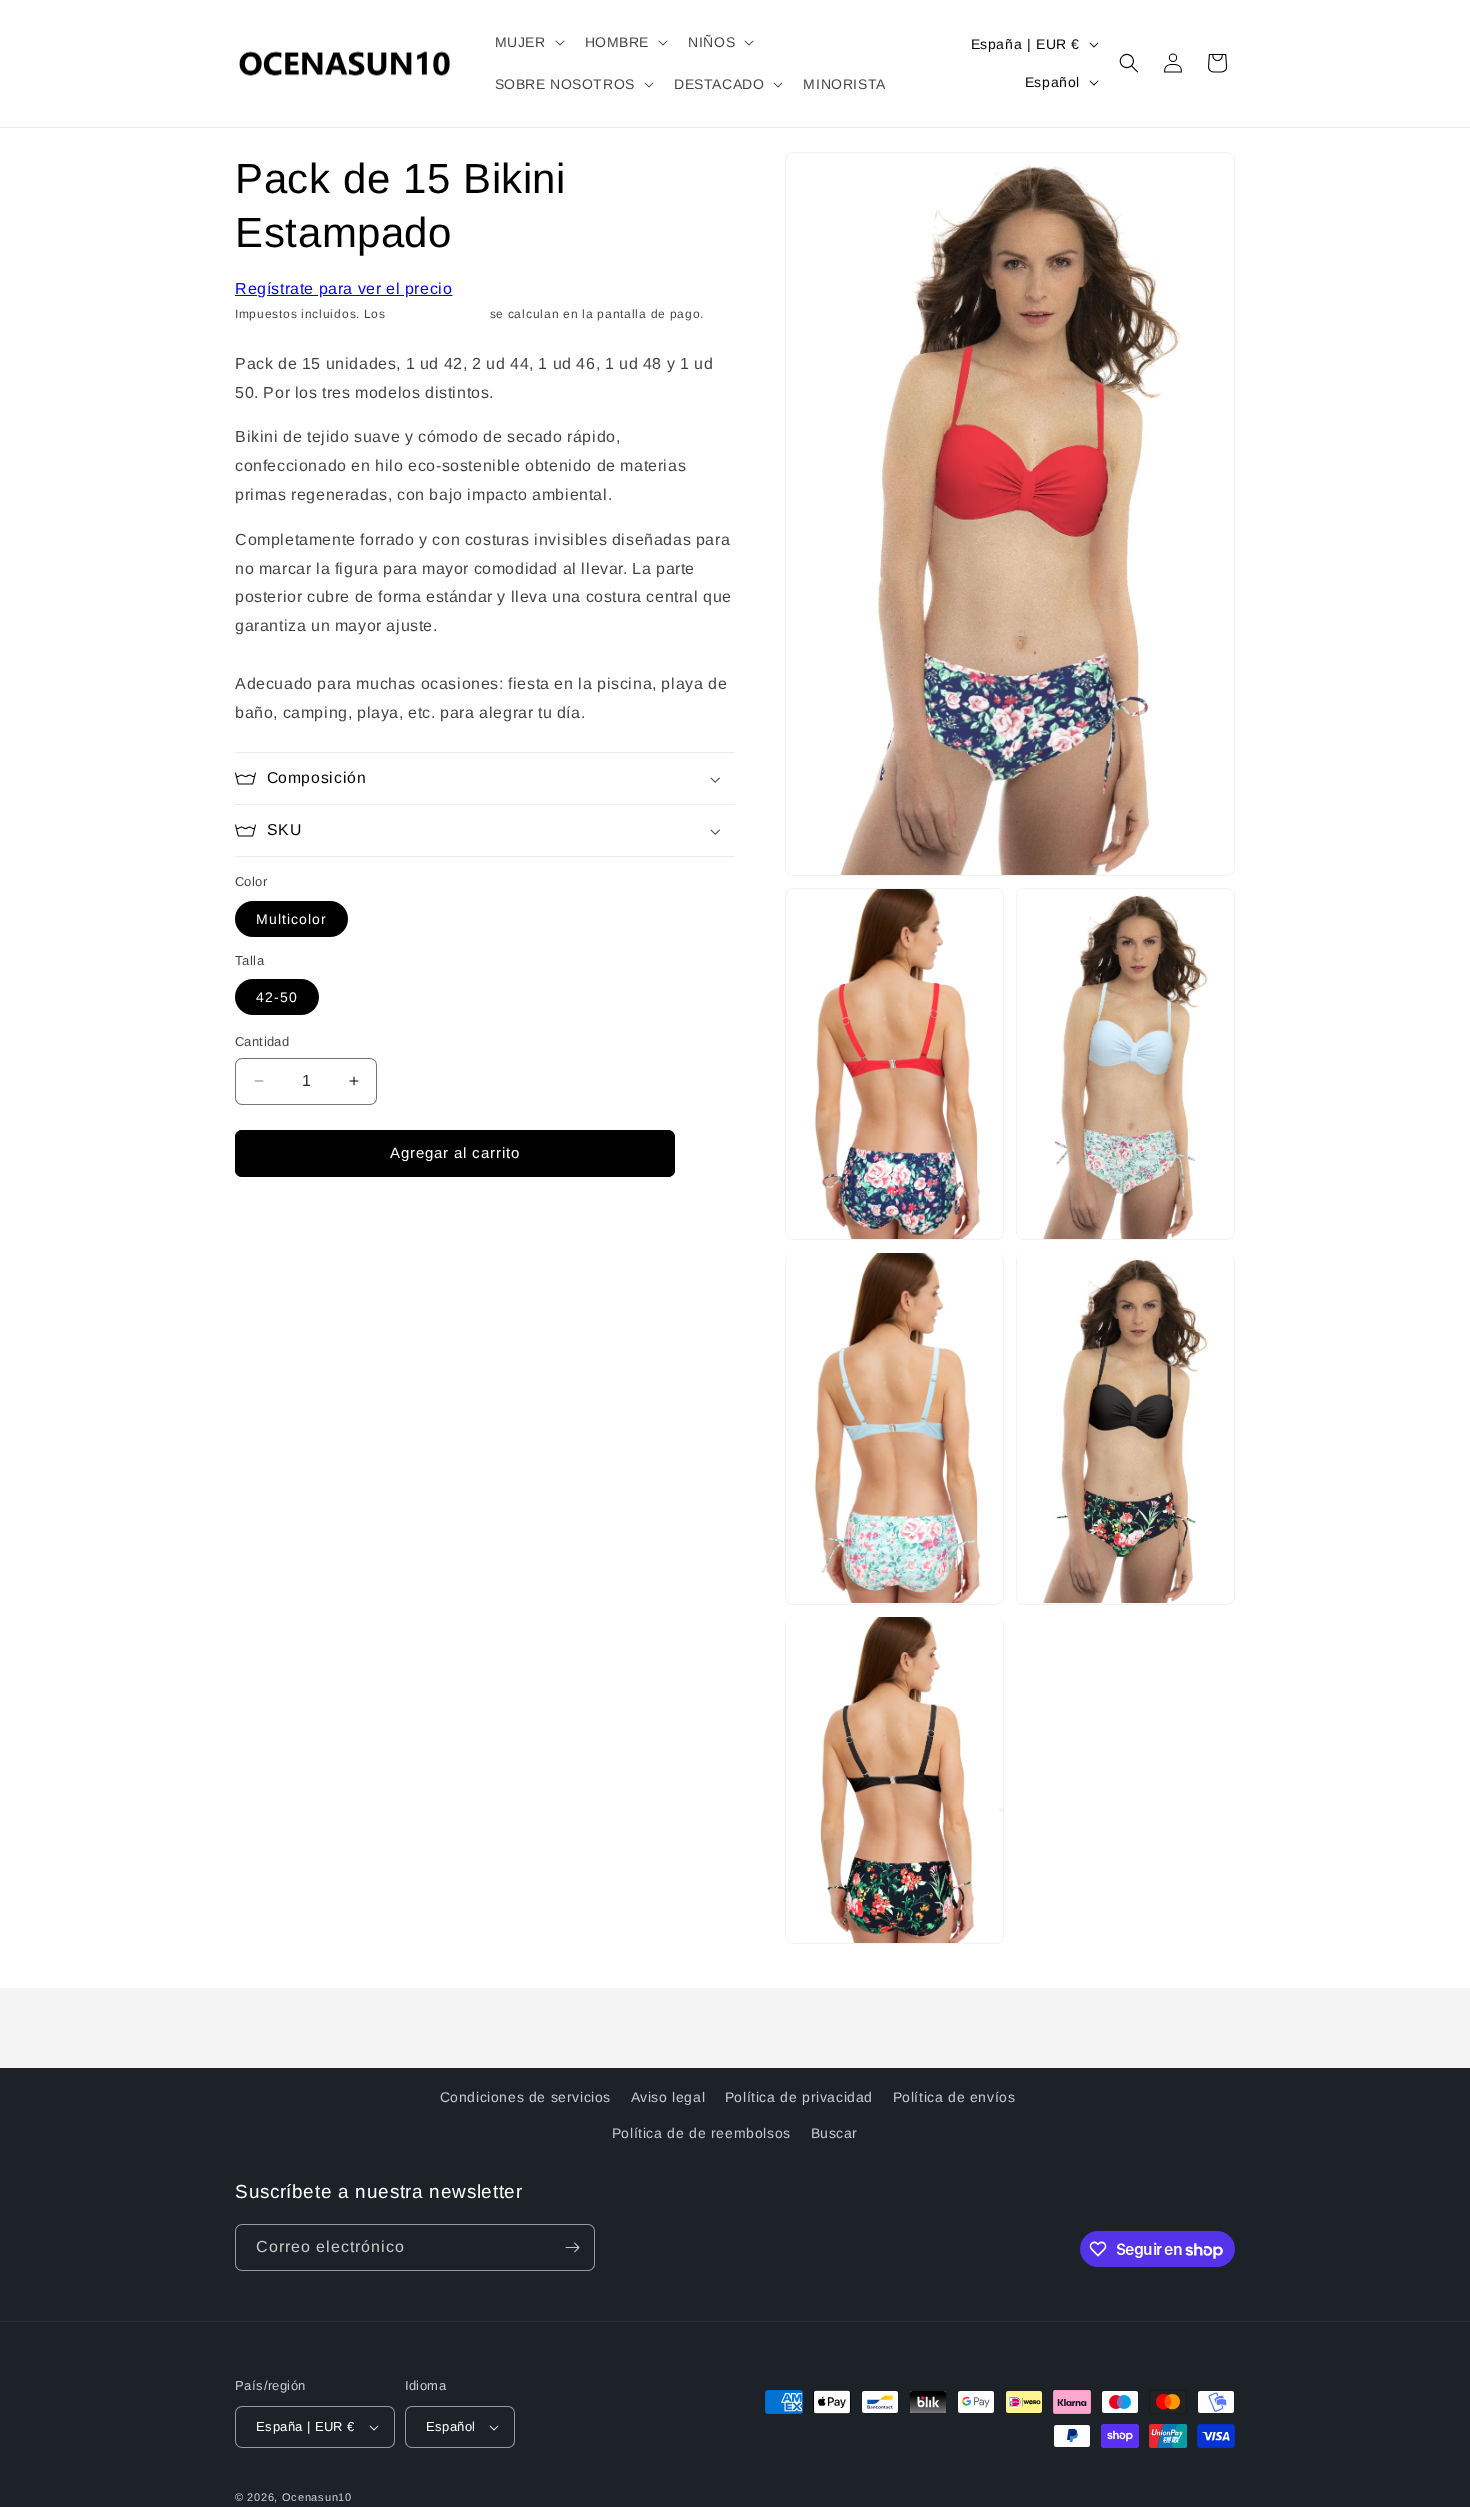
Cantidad (262, 1041)
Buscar (835, 2132)
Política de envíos (954, 2097)
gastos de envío (438, 314)
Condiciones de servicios (525, 2097)
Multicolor (291, 919)
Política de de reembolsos (701, 2132)
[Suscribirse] (572, 2247)
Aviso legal (668, 2097)
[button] (528, 42)
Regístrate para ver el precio (343, 288)
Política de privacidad (799, 2097)
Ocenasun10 (317, 2497)
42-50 (277, 997)
